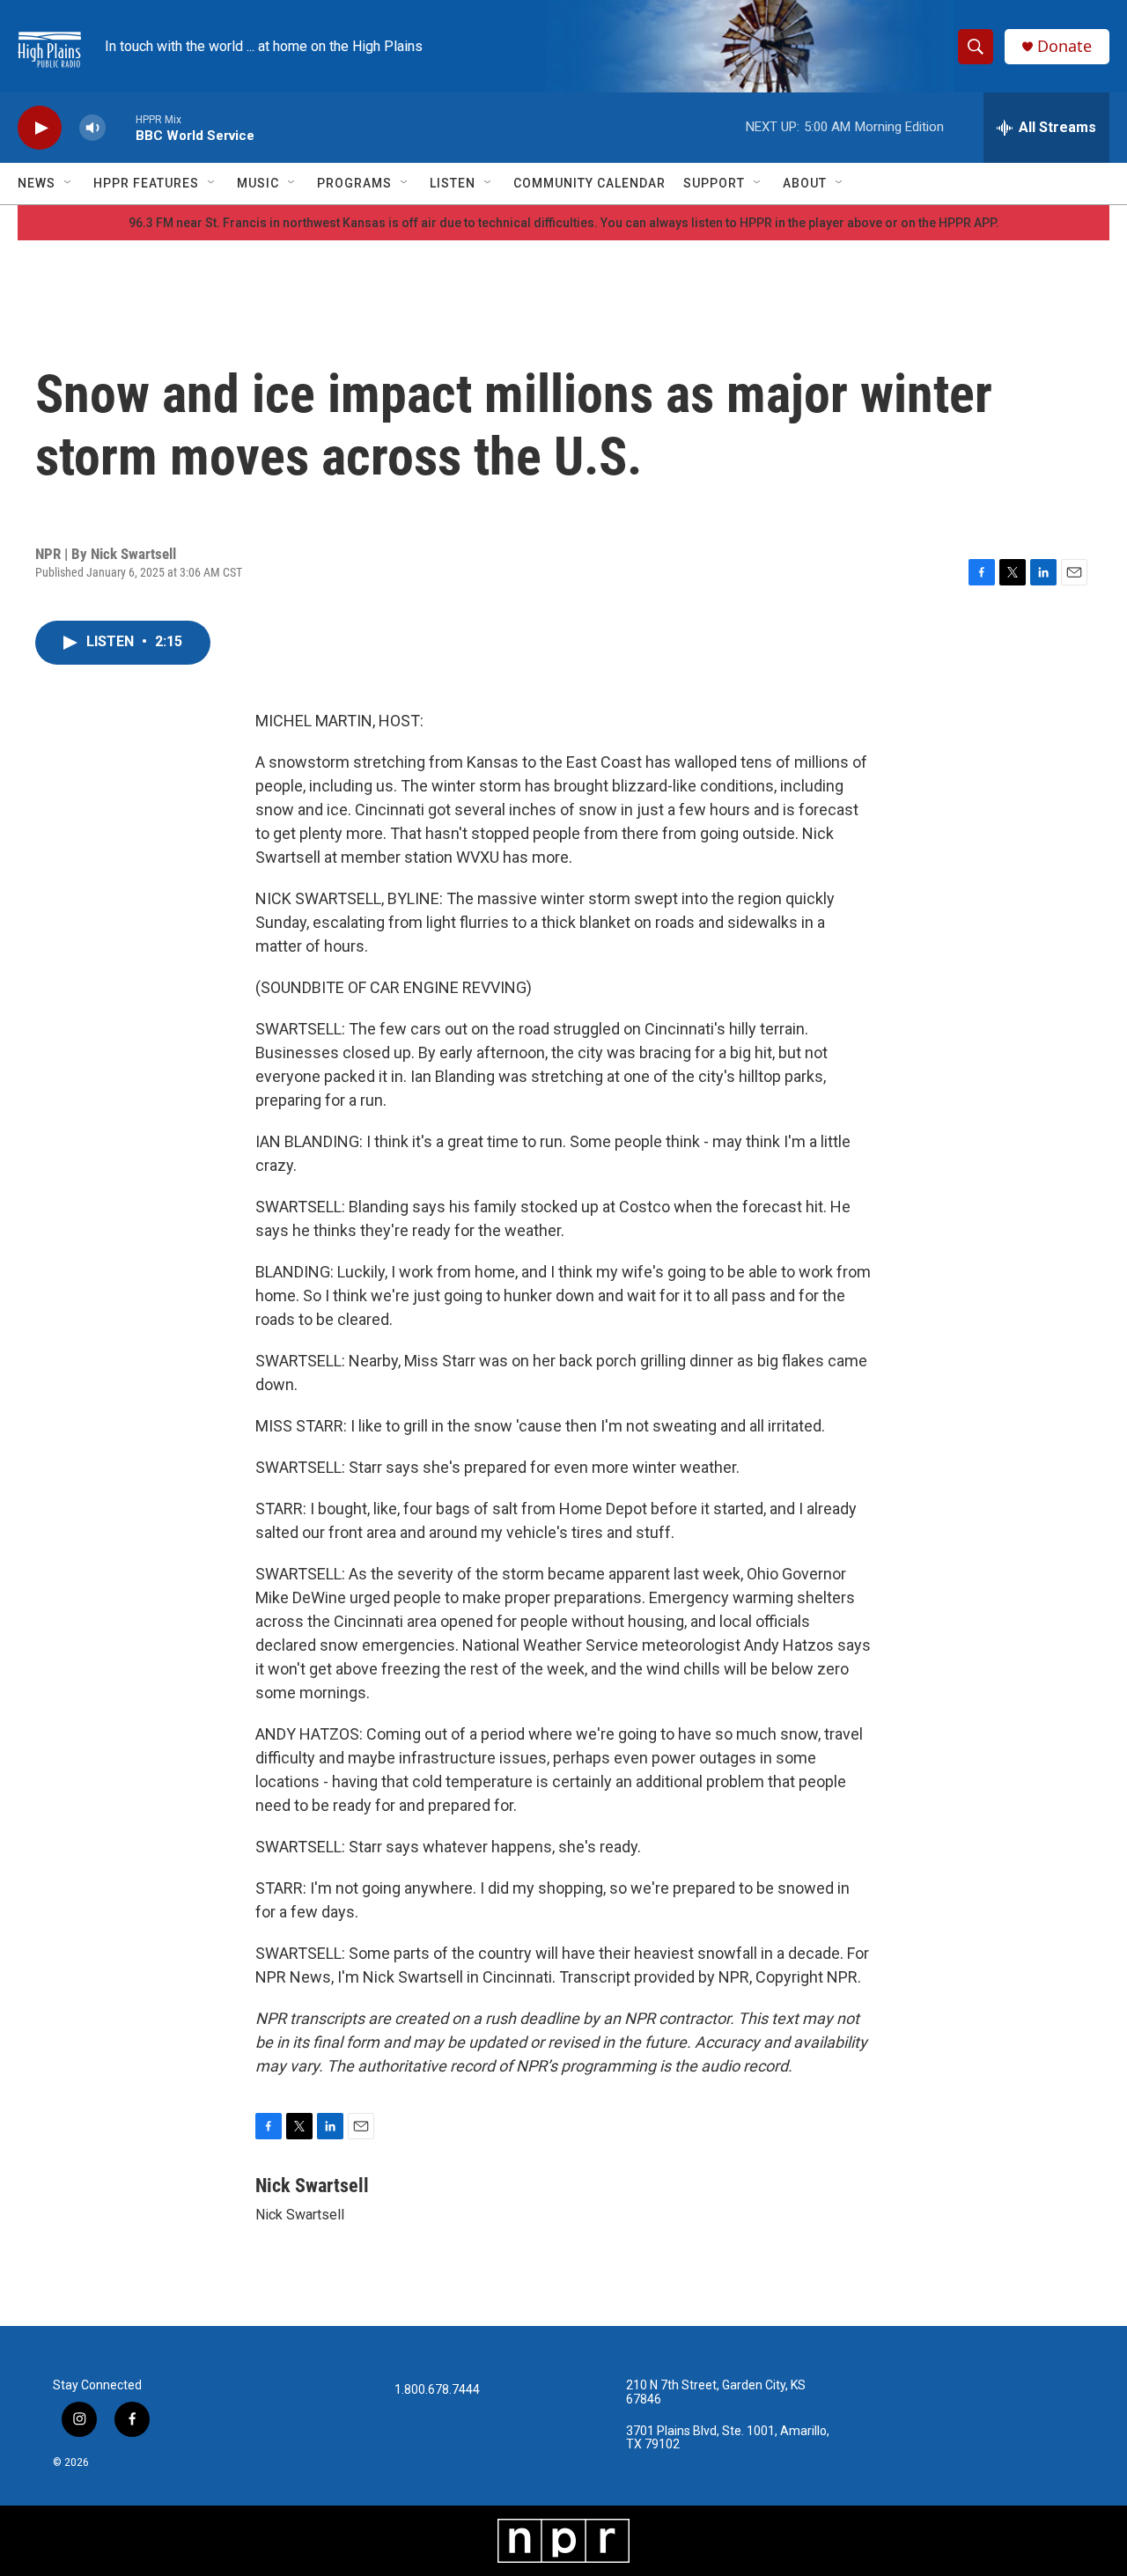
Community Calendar (589, 183)
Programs (354, 183)
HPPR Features (146, 183)
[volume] (92, 128)
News (37, 183)
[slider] (121, 127)
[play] (40, 128)
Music (258, 183)
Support (714, 183)
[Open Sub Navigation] (69, 183)
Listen (453, 183)
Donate (1064, 46)
